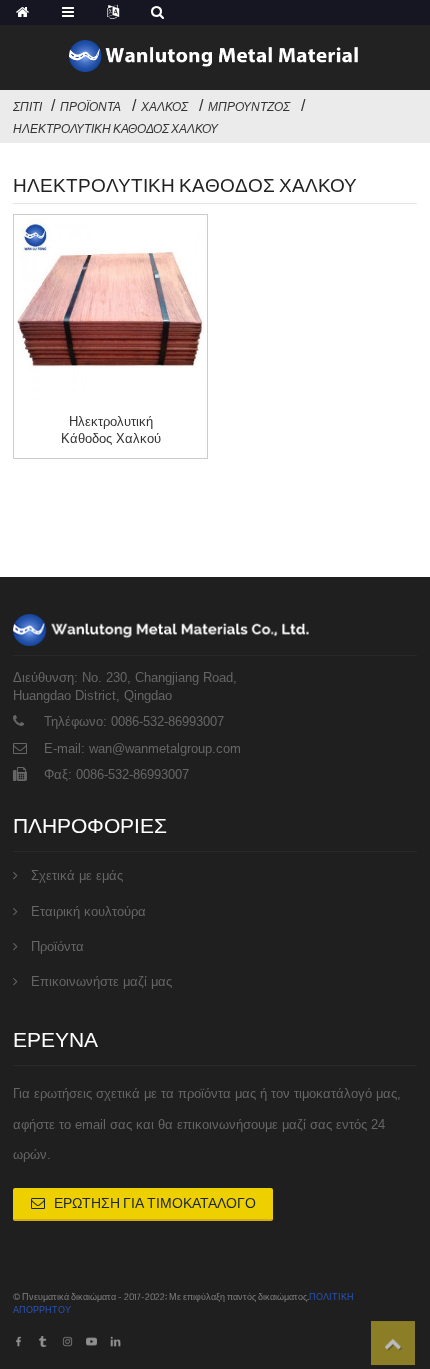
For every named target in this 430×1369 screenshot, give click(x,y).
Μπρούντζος (249, 107)
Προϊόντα (90, 107)
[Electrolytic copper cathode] (110, 311)
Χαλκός (164, 107)
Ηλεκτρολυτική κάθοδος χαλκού (115, 129)
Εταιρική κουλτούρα (88, 911)
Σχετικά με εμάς (77, 875)
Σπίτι (27, 107)
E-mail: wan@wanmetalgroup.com (142, 748)
